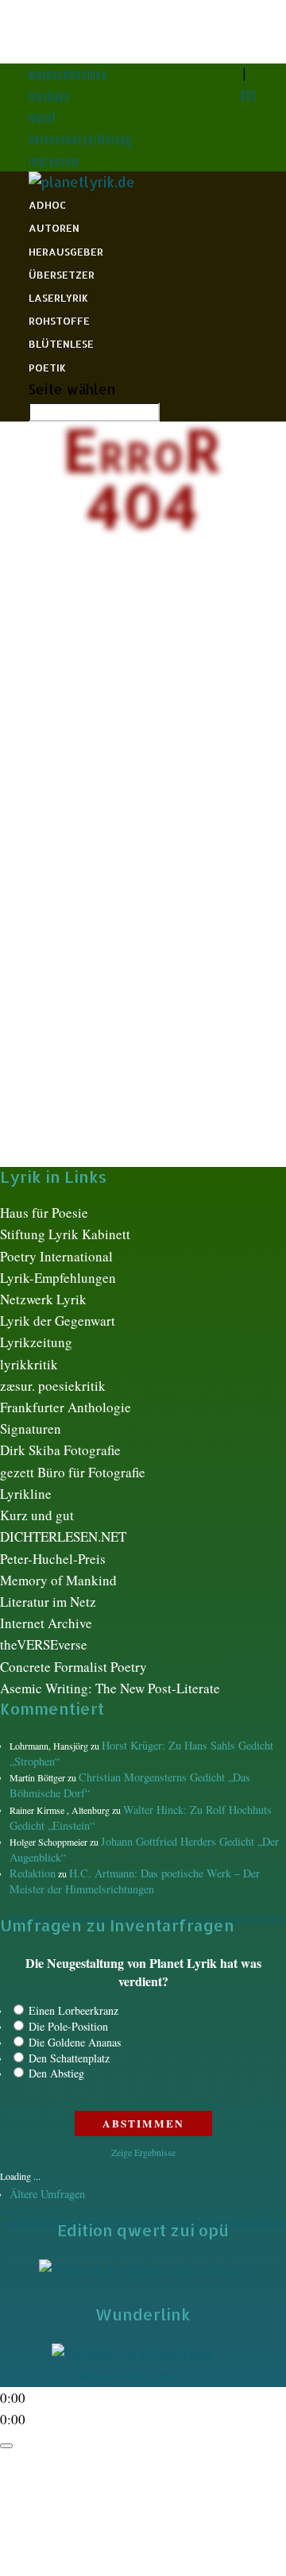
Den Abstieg (56, 2073)
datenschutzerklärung (81, 139)
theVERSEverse (44, 1644)
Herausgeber (66, 252)
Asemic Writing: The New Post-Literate (110, 1688)
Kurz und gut (37, 1515)
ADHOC (47, 205)
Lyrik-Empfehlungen (58, 1278)
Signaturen (31, 1429)
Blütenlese (61, 344)
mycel (42, 117)
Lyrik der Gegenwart (58, 1321)
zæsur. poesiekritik (53, 1386)
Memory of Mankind (58, 1580)
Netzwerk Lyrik (43, 1299)
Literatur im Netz (48, 1602)
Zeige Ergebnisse (143, 2152)
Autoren (54, 228)
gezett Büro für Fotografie (73, 1472)
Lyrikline (26, 1494)
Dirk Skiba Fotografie (60, 1450)
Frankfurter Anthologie (66, 1407)
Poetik (47, 368)
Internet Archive (46, 1623)
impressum (54, 161)
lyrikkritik (29, 1364)
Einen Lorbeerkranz (73, 2010)
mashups (49, 96)
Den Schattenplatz (69, 2058)
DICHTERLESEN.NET (63, 1536)
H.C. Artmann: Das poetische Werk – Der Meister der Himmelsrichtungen (135, 1881)
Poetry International (56, 1256)
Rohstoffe (59, 321)
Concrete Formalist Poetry (73, 1667)
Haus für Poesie (44, 1213)
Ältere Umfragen (47, 2194)
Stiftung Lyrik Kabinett (65, 1234)
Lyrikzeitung (36, 1342)
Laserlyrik (58, 298)
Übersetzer (62, 275)
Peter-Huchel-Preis (53, 1559)
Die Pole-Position (68, 2026)
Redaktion (33, 1873)
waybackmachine (68, 74)
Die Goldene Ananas (75, 2042)
